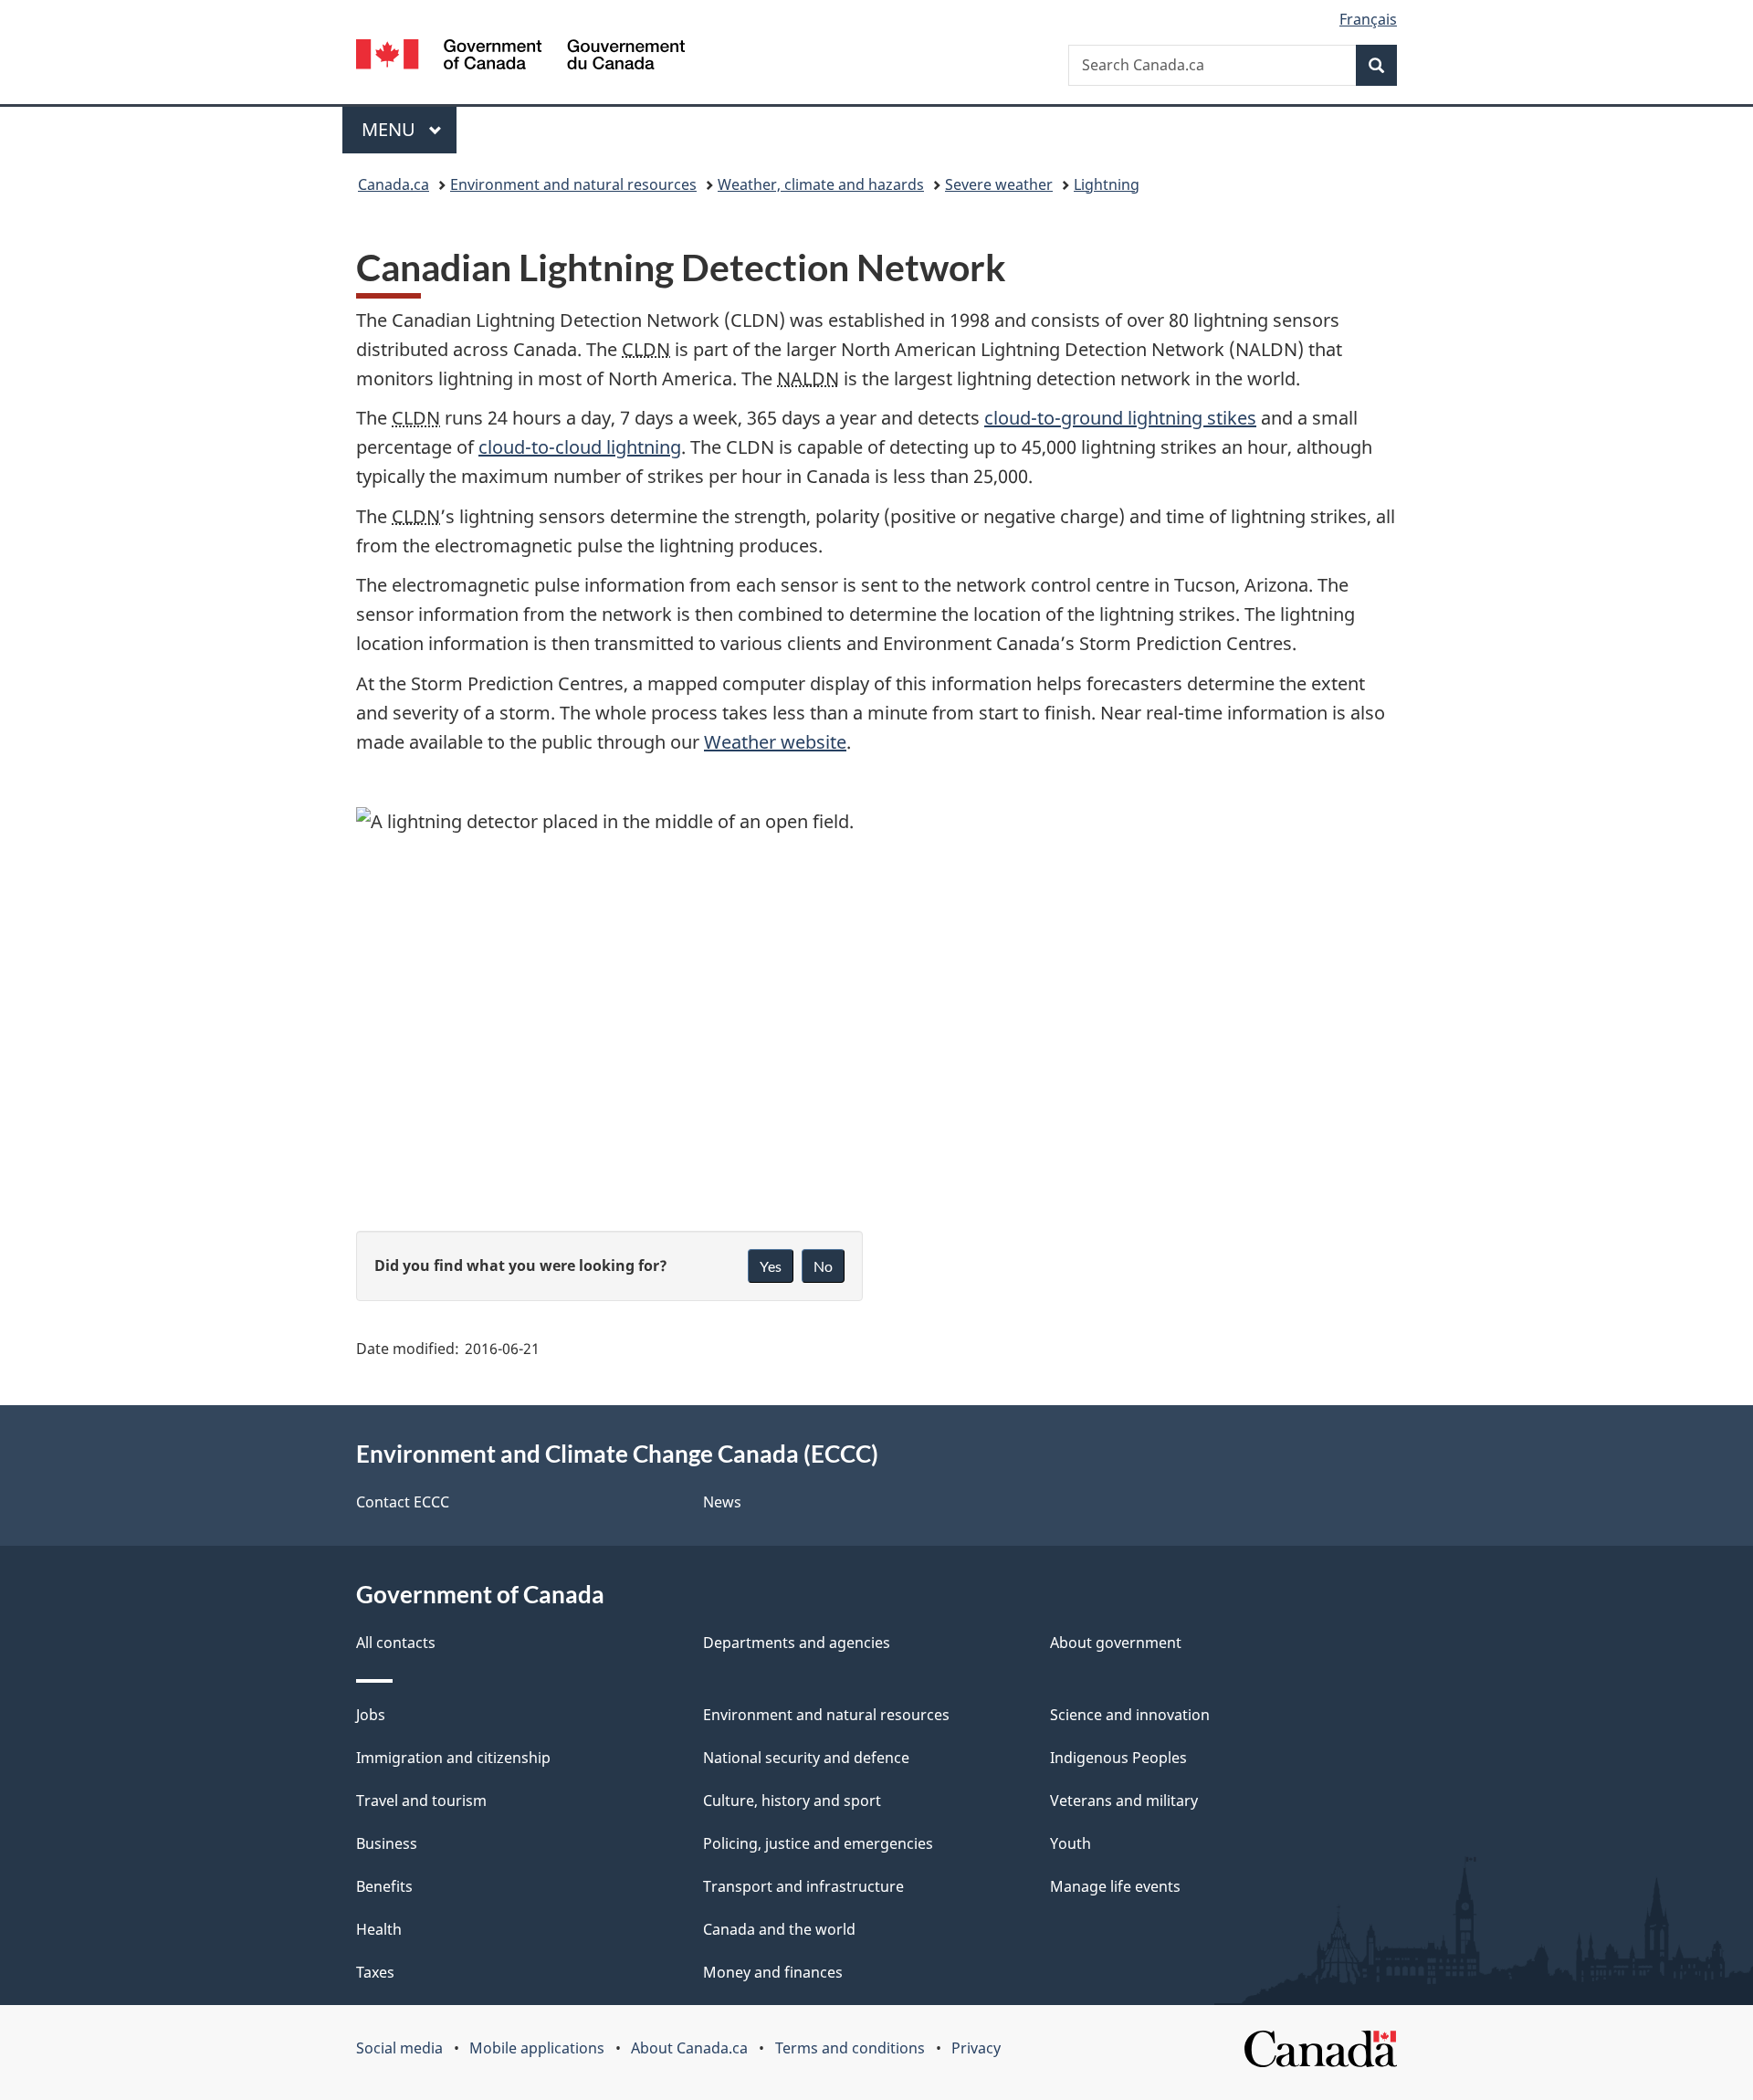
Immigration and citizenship (453, 1758)
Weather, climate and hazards (821, 184)
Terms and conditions (850, 2048)
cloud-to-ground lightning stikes (1120, 418)
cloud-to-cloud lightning (580, 447)
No (823, 1266)
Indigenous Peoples (1118, 1758)
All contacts (396, 1643)
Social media (399, 2048)
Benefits (384, 1886)
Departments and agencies (797, 1643)
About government (1116, 1643)
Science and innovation (1130, 1715)
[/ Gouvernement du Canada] (520, 57)
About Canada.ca (689, 2048)
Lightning (1107, 184)
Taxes (375, 1972)
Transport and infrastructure (803, 1886)
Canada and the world (779, 1929)
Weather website (775, 742)
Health (379, 1929)
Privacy (976, 2048)
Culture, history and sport (792, 1801)
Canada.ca (394, 184)
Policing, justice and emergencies (818, 1843)
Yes (771, 1266)
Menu (391, 129)
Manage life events (1115, 1886)
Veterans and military (1124, 1801)
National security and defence (806, 1758)
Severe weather (999, 184)
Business (387, 1843)
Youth (1071, 1843)
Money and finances (773, 1972)
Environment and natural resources (573, 184)
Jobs (371, 1715)
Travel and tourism (421, 1801)
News (722, 1502)
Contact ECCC (403, 1502)
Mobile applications (537, 2048)
